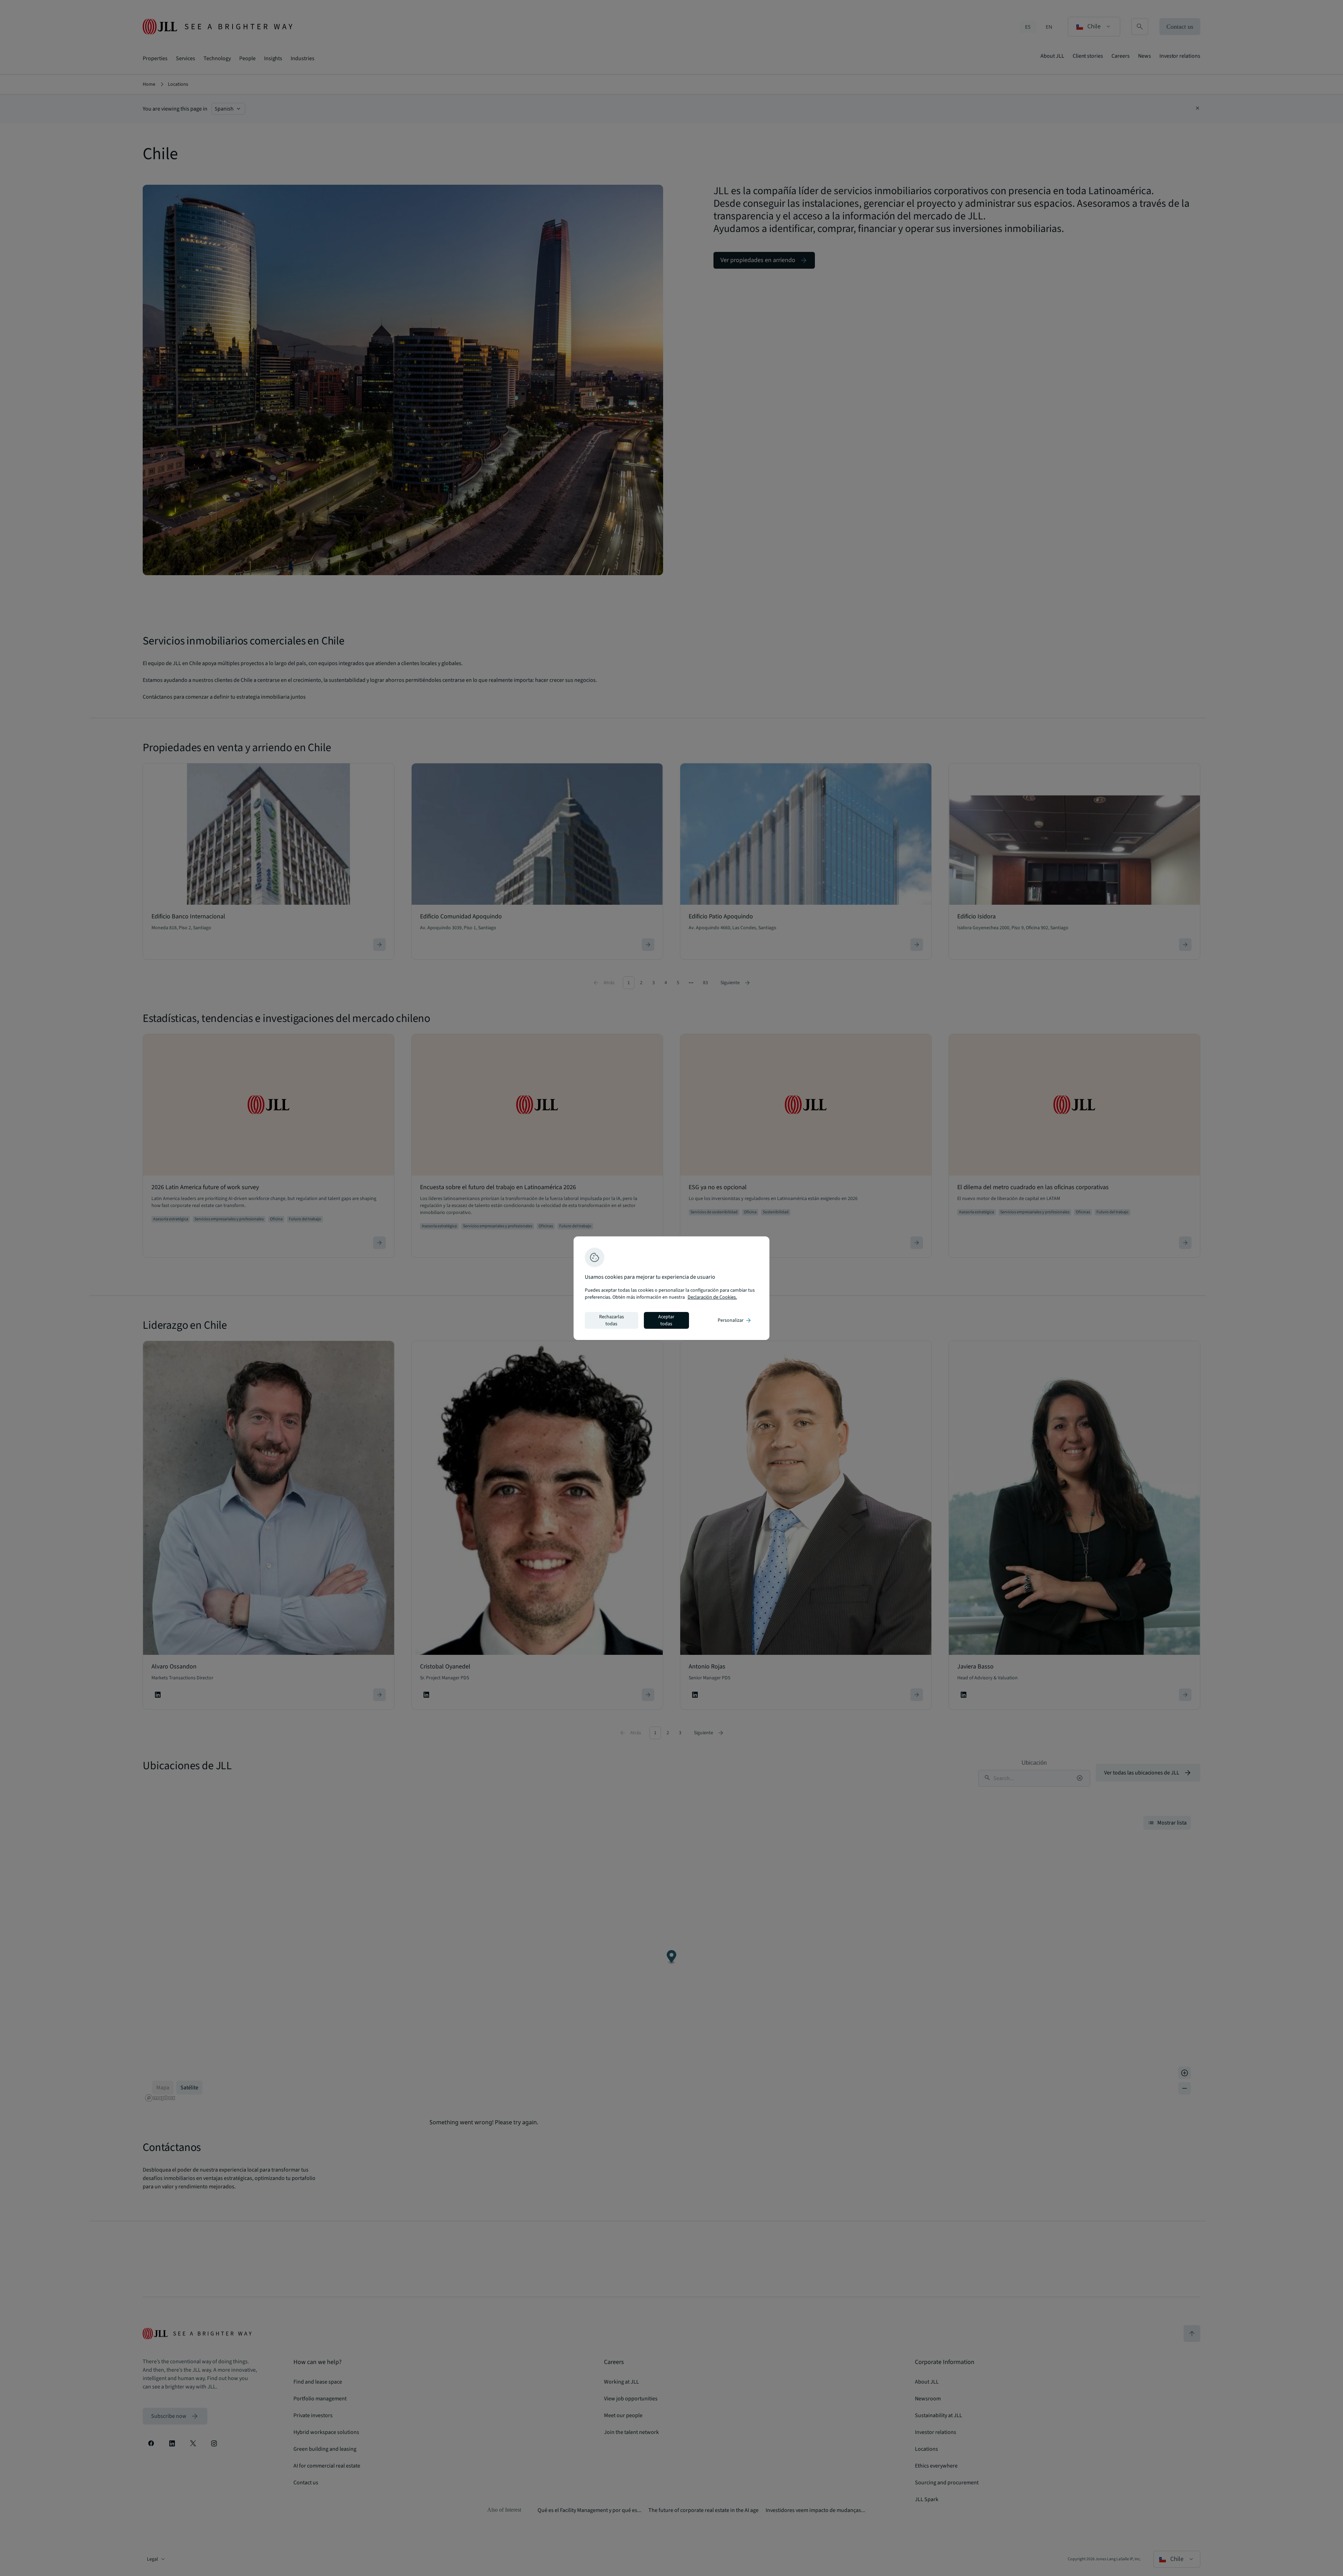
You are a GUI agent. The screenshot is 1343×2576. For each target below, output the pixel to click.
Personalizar (735, 1320)
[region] (671, 1288)
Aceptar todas (666, 1320)
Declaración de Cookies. (712, 1297)
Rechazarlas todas (612, 1320)
